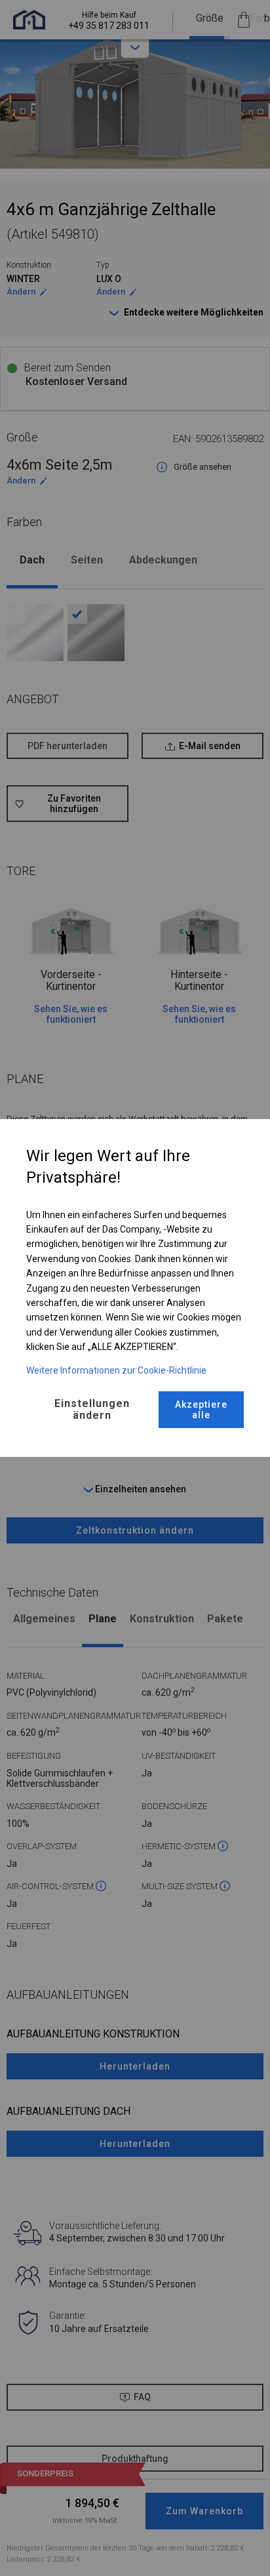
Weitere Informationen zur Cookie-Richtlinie (116, 1370)
